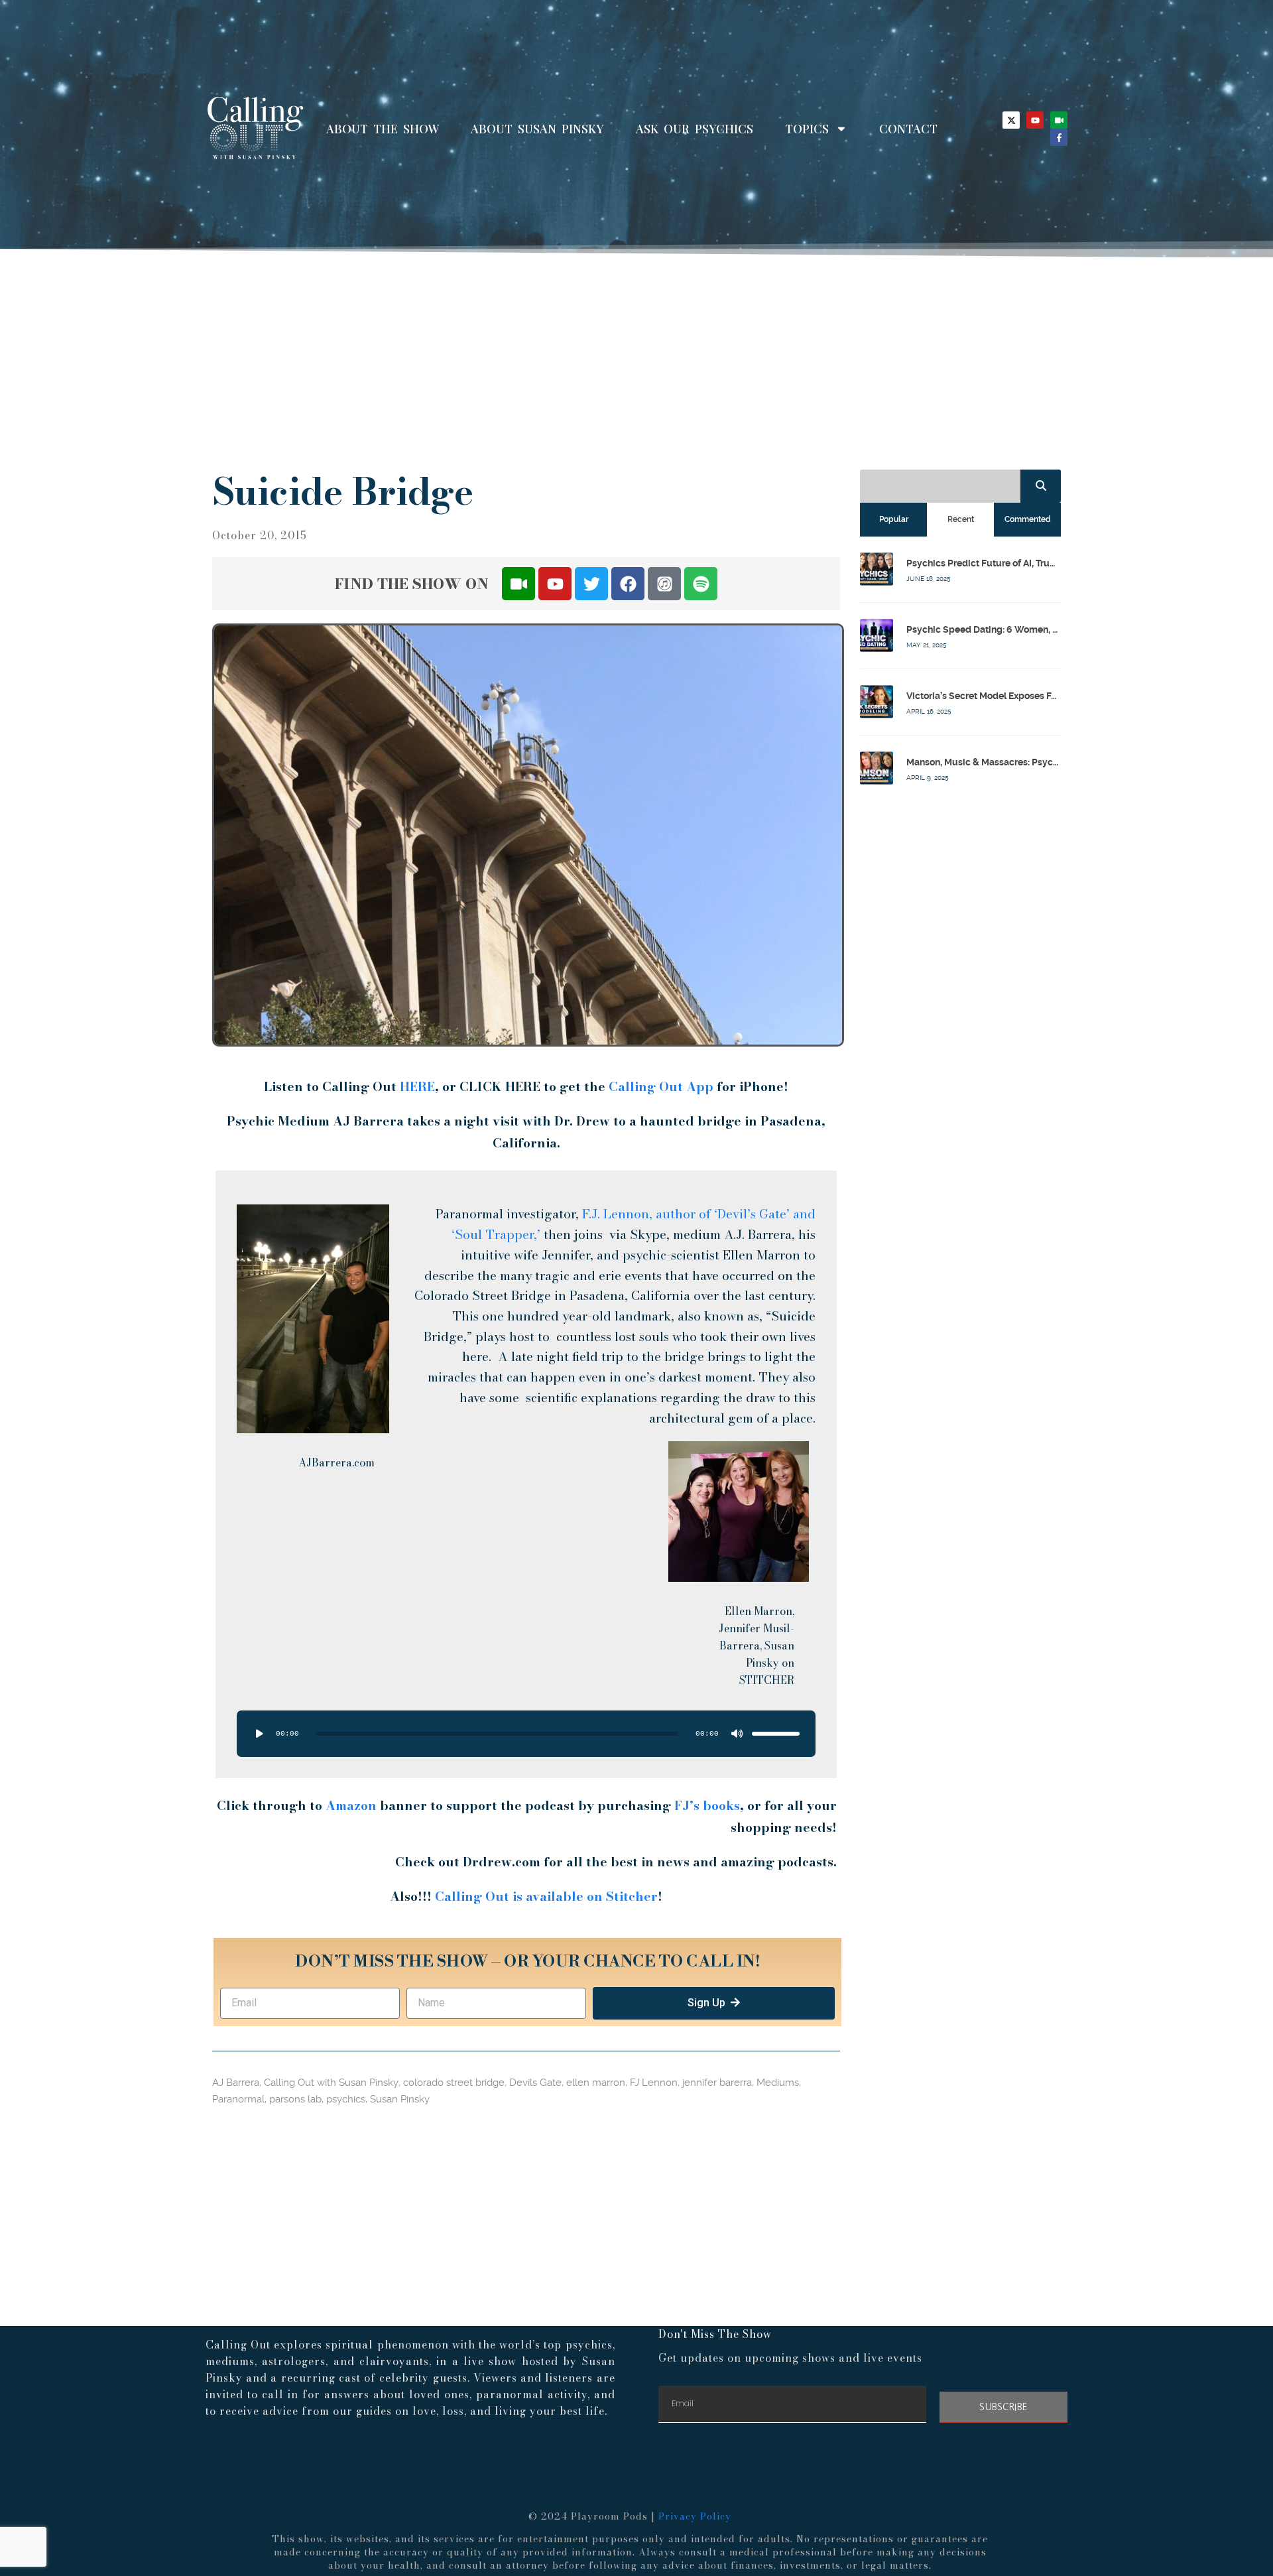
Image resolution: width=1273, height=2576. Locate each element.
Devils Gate (535, 2083)
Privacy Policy (695, 2516)
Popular (894, 519)
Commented (1028, 519)
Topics (807, 129)
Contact (908, 129)
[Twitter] (591, 584)
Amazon (353, 1806)
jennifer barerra (717, 2083)
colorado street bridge (454, 2083)
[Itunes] (664, 584)
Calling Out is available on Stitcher (546, 1897)
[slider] (776, 1734)
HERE (417, 1087)
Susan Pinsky (400, 2099)
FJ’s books (707, 1806)
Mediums (778, 2083)
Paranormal (238, 2099)
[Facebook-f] (1059, 137)
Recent (961, 519)
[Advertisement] (636, 357)
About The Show (383, 129)
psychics (346, 2099)
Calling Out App (661, 1087)
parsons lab (295, 2099)
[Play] (259, 1734)
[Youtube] (1035, 120)
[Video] (1059, 120)
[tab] (893, 519)
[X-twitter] (1011, 120)
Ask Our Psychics (695, 129)
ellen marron (596, 2083)
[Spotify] (701, 584)
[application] (526, 1734)
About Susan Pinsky (537, 129)
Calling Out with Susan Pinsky (331, 2083)
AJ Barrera (236, 2083)
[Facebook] (628, 584)
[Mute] (737, 1734)
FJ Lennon (654, 2083)
